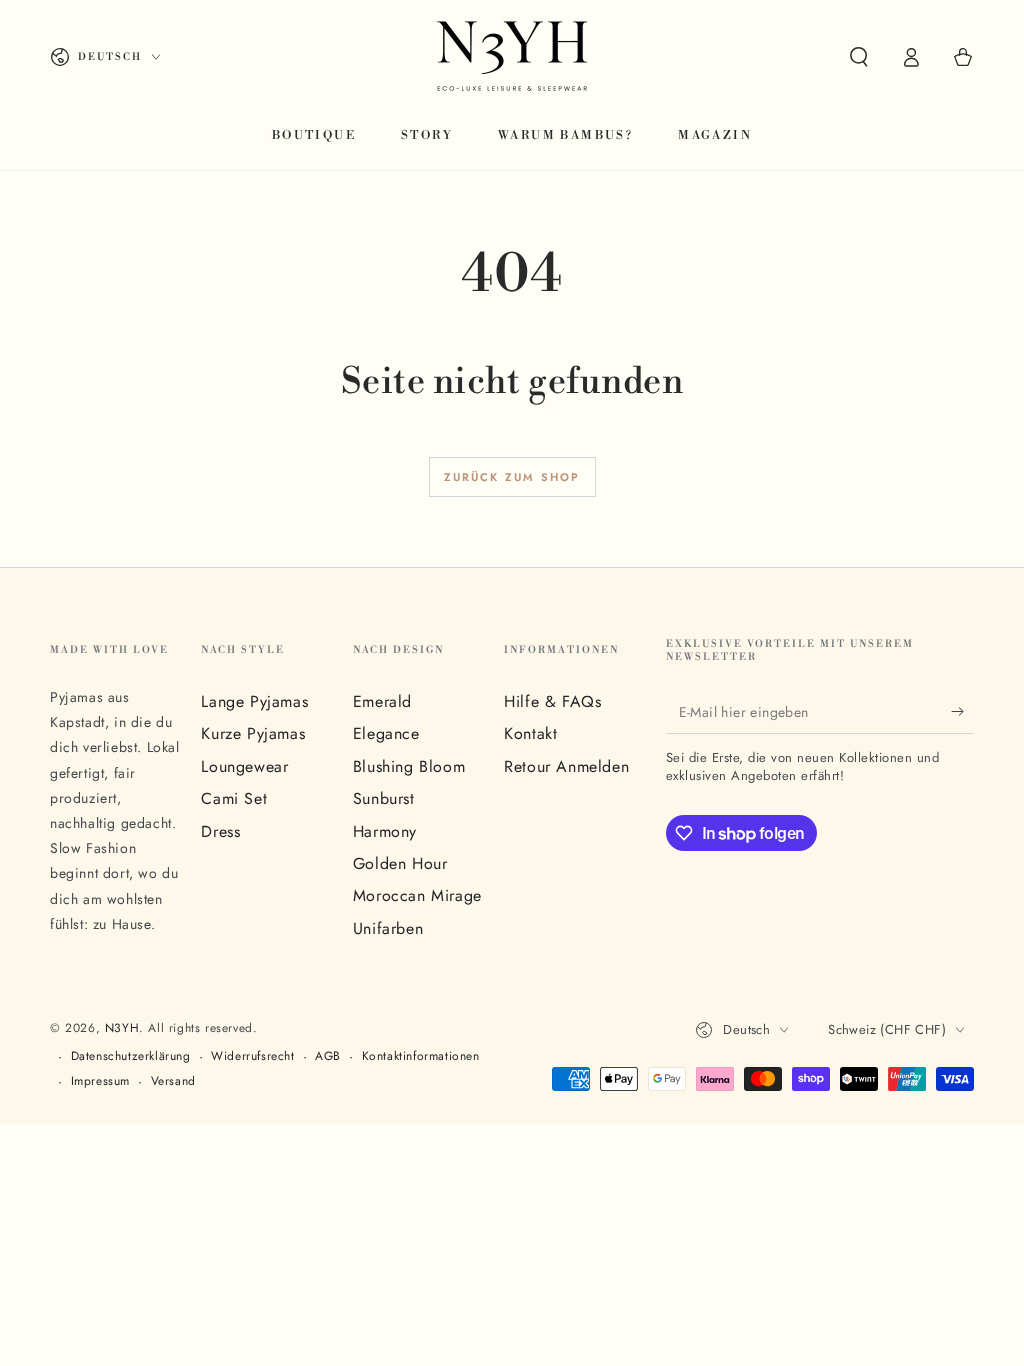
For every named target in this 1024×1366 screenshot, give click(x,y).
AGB (328, 1056)
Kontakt (530, 733)
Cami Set (234, 798)
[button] (859, 57)
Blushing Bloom (409, 766)
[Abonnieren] (962, 711)
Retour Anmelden (566, 766)
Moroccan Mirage (417, 895)
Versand (173, 1081)
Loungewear (244, 766)
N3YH (122, 1028)
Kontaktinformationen (421, 1056)
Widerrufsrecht (252, 1056)
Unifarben (388, 928)
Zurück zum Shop (512, 477)
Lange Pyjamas (254, 701)
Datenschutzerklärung (131, 1056)
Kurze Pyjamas (253, 733)
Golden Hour (400, 863)
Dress (220, 831)
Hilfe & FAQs (552, 701)
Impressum (100, 1081)
